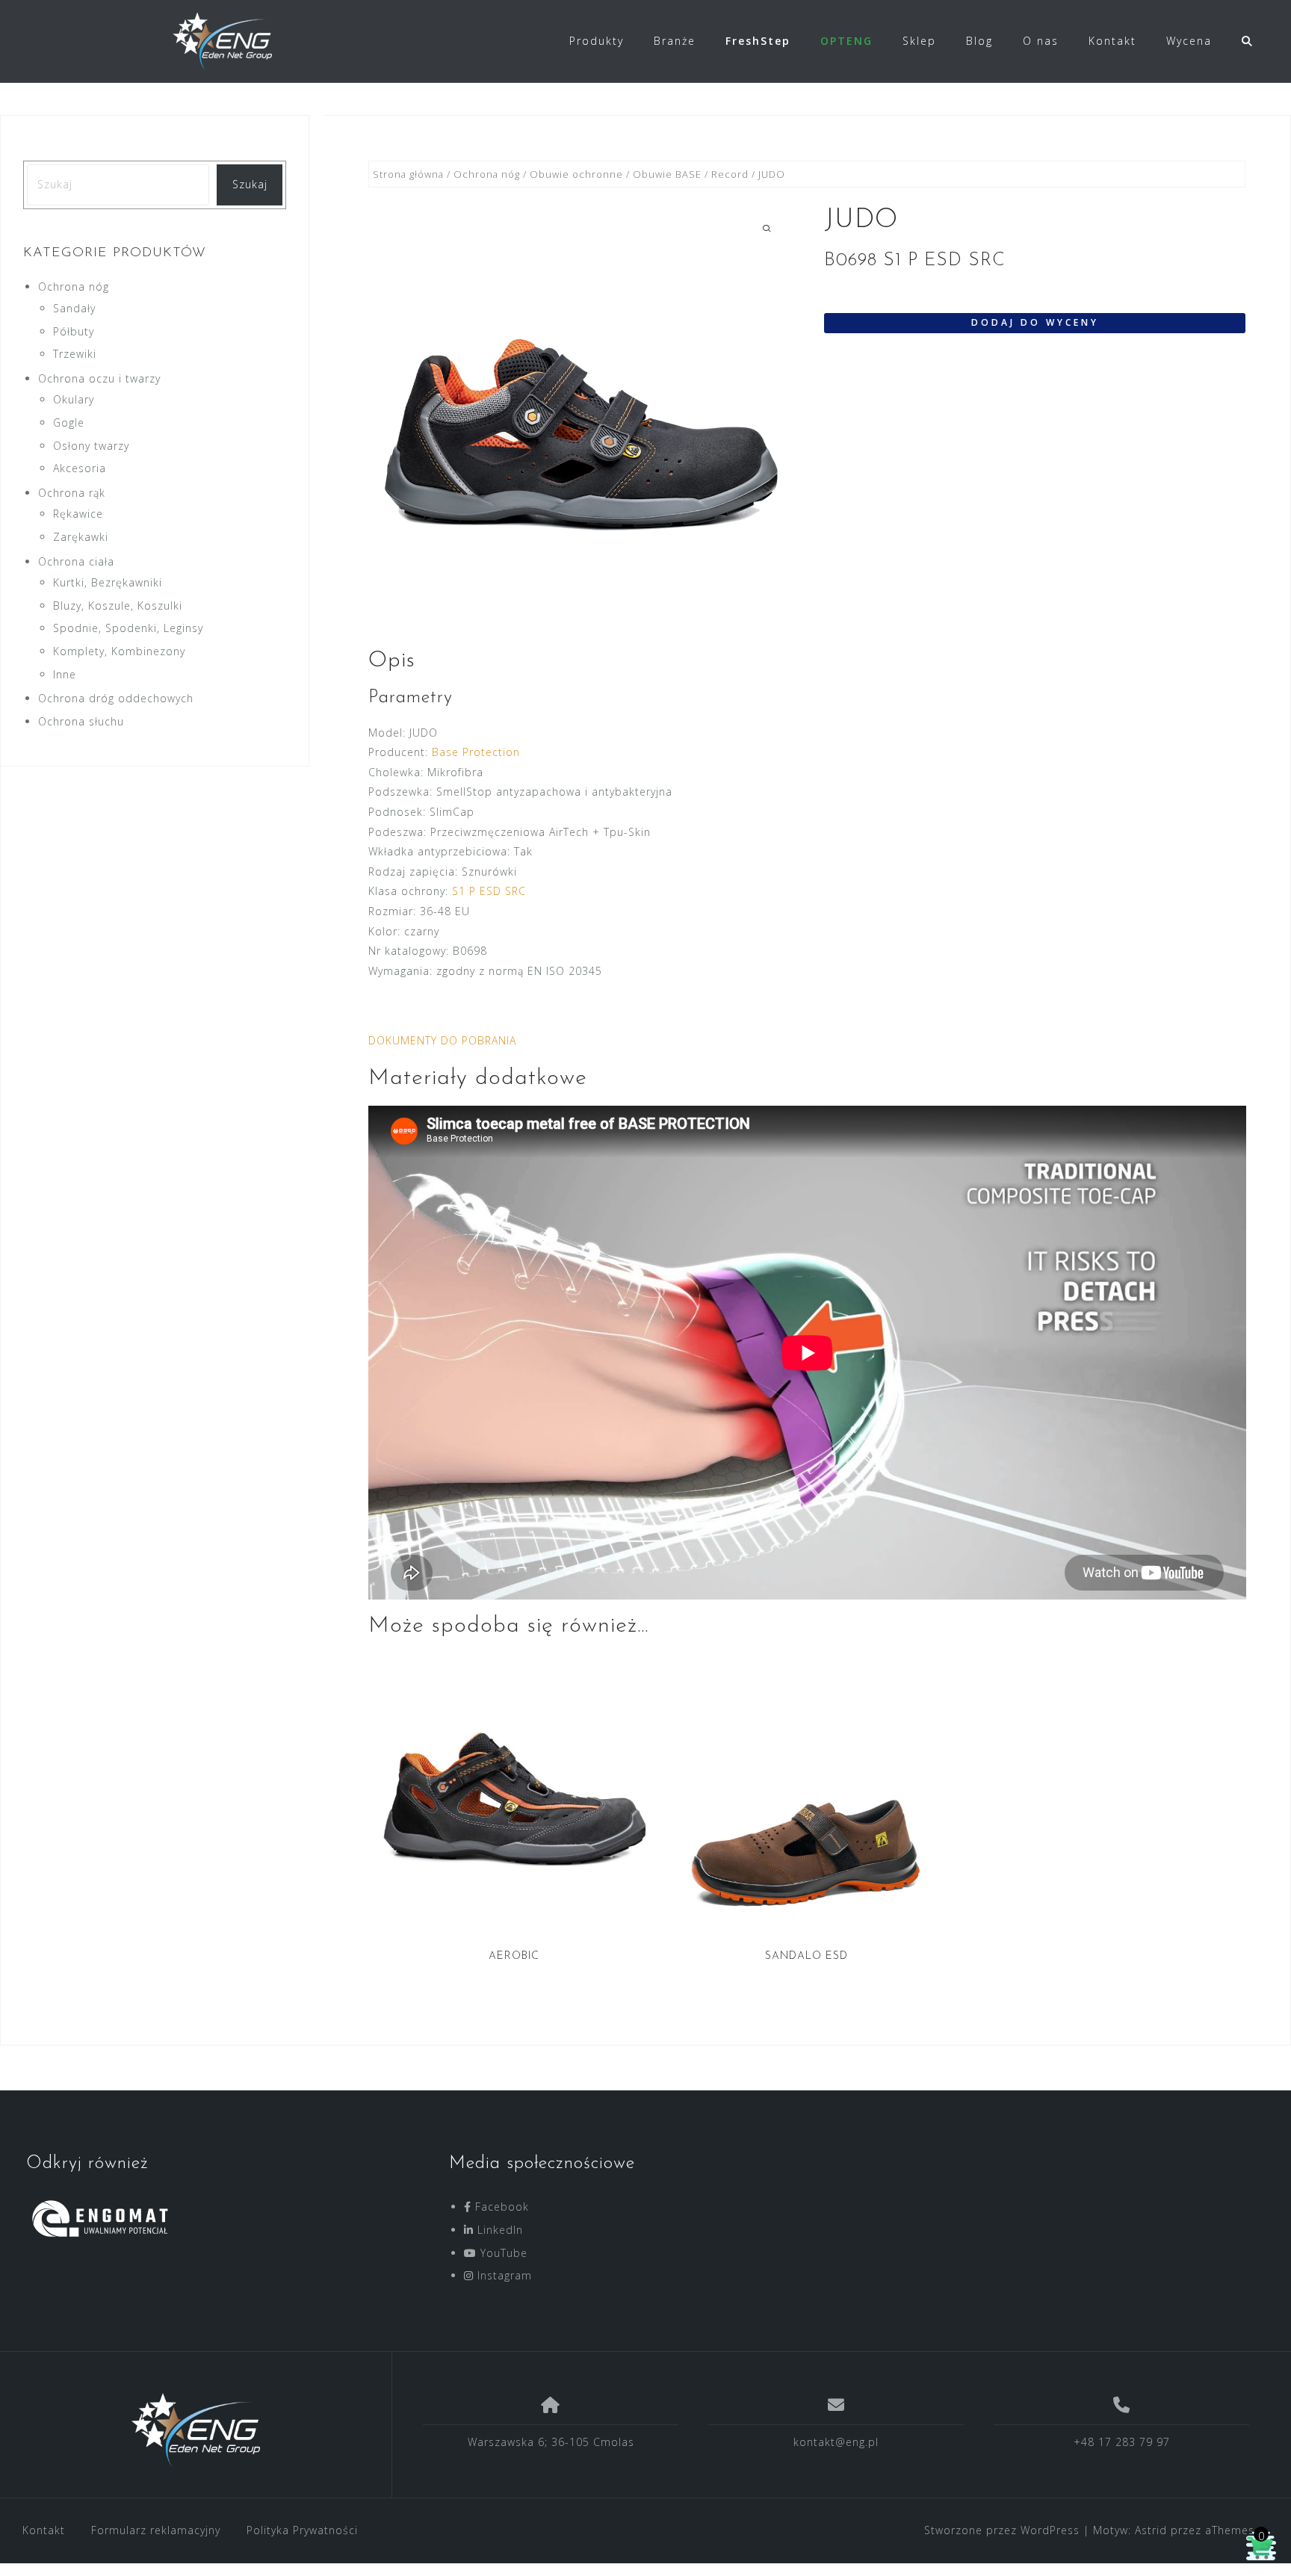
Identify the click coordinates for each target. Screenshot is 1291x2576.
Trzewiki (75, 354)
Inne (65, 674)
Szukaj (250, 184)
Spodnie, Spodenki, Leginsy (128, 628)
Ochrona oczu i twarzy (99, 378)
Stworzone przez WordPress (1002, 2530)
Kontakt (1112, 41)
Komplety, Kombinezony (119, 651)
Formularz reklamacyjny (156, 2530)
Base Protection (476, 752)
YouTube (502, 2253)
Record (730, 174)
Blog (979, 41)
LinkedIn (498, 2230)
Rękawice (78, 514)
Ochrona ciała (76, 561)
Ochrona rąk (72, 493)
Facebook (500, 2207)
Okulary (74, 399)
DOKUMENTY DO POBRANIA (442, 1040)
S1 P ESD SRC (489, 891)
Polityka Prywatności (302, 2530)
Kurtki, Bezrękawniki (108, 582)
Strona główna (408, 174)
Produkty (597, 41)
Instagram (503, 2275)
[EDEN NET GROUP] (196, 2430)
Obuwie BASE (667, 174)
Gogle (69, 422)
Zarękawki (81, 537)
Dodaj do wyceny (1035, 322)
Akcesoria (80, 468)
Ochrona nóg (487, 174)
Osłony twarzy (91, 446)
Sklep (919, 41)
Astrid (1151, 2530)
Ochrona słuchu (81, 721)
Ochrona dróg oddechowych (116, 698)
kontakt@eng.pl (836, 2442)
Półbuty (74, 331)
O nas (1041, 41)
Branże (675, 41)
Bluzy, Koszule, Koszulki (118, 606)
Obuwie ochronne (576, 174)
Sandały (74, 308)
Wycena (1189, 41)
